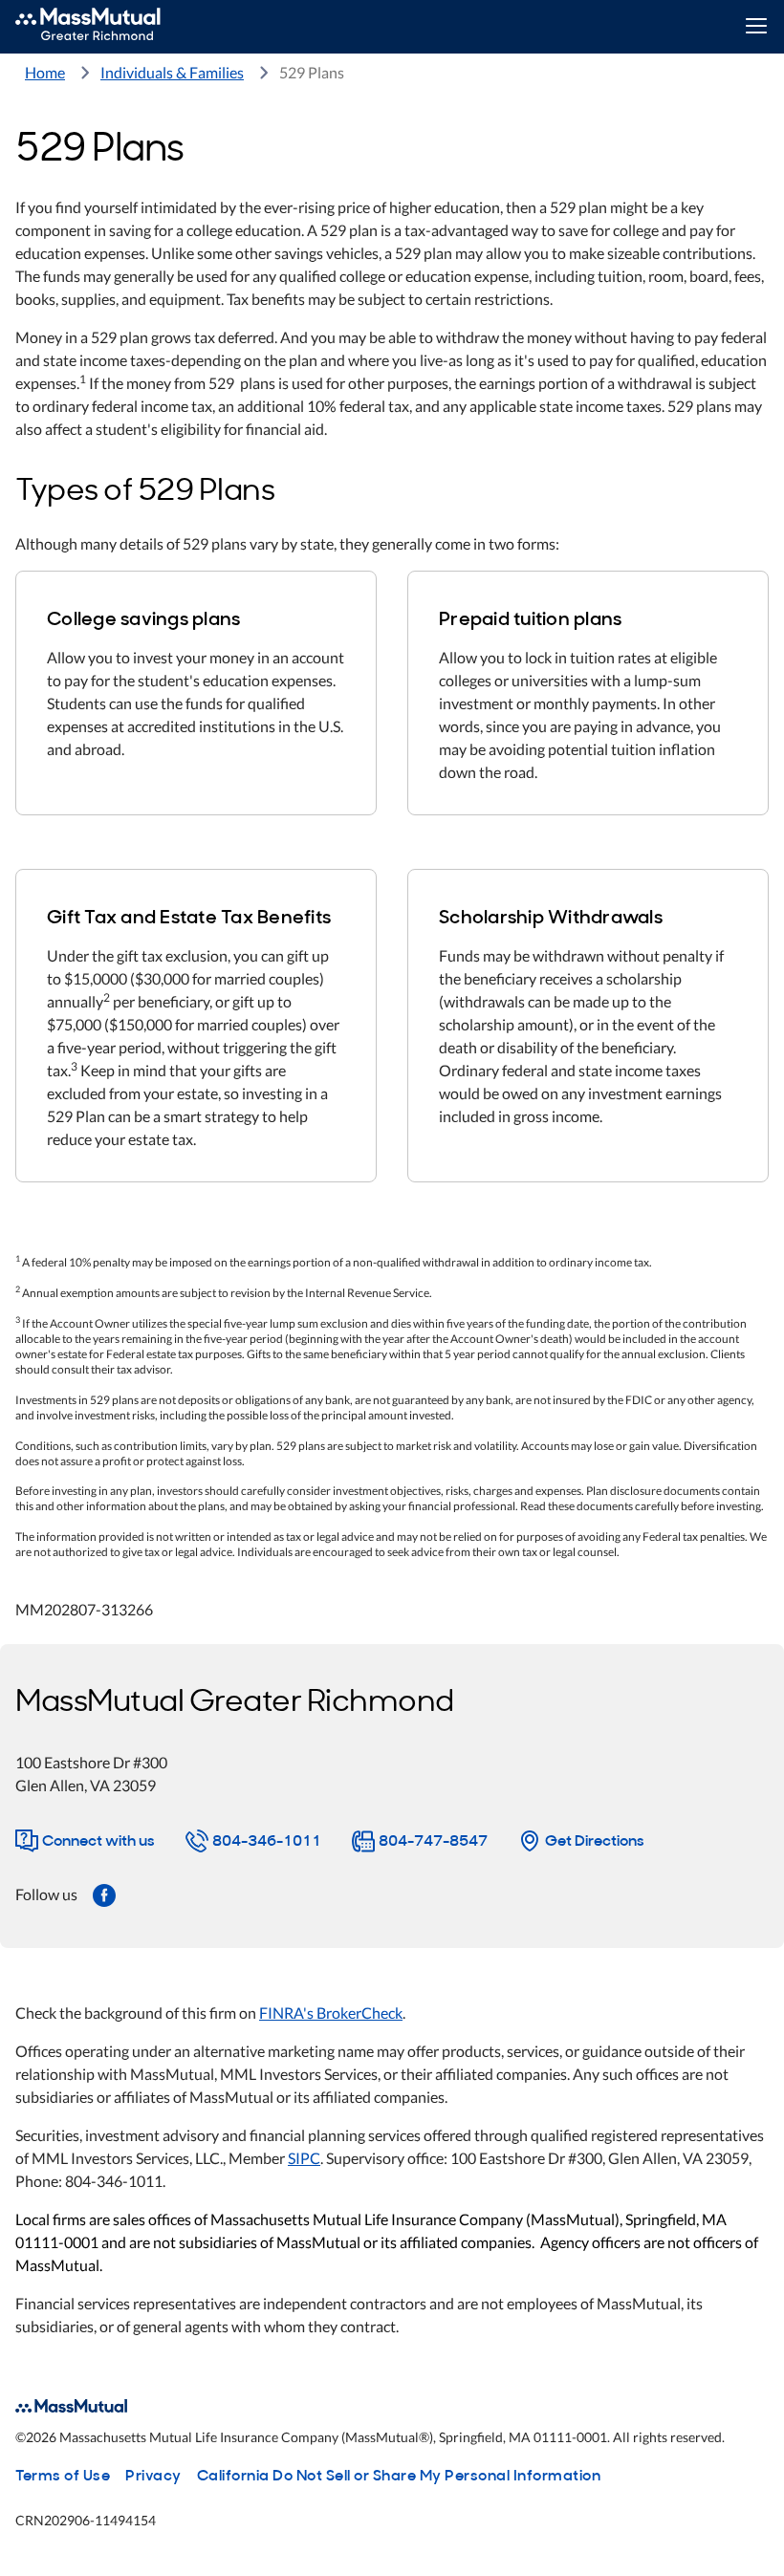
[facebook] (104, 1894)
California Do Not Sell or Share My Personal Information (399, 2474)
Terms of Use (63, 2474)
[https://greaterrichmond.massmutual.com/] (109, 27)
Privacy (153, 2474)
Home (45, 72)
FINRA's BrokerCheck (331, 2013)
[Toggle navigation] (756, 27)
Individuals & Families (172, 72)
